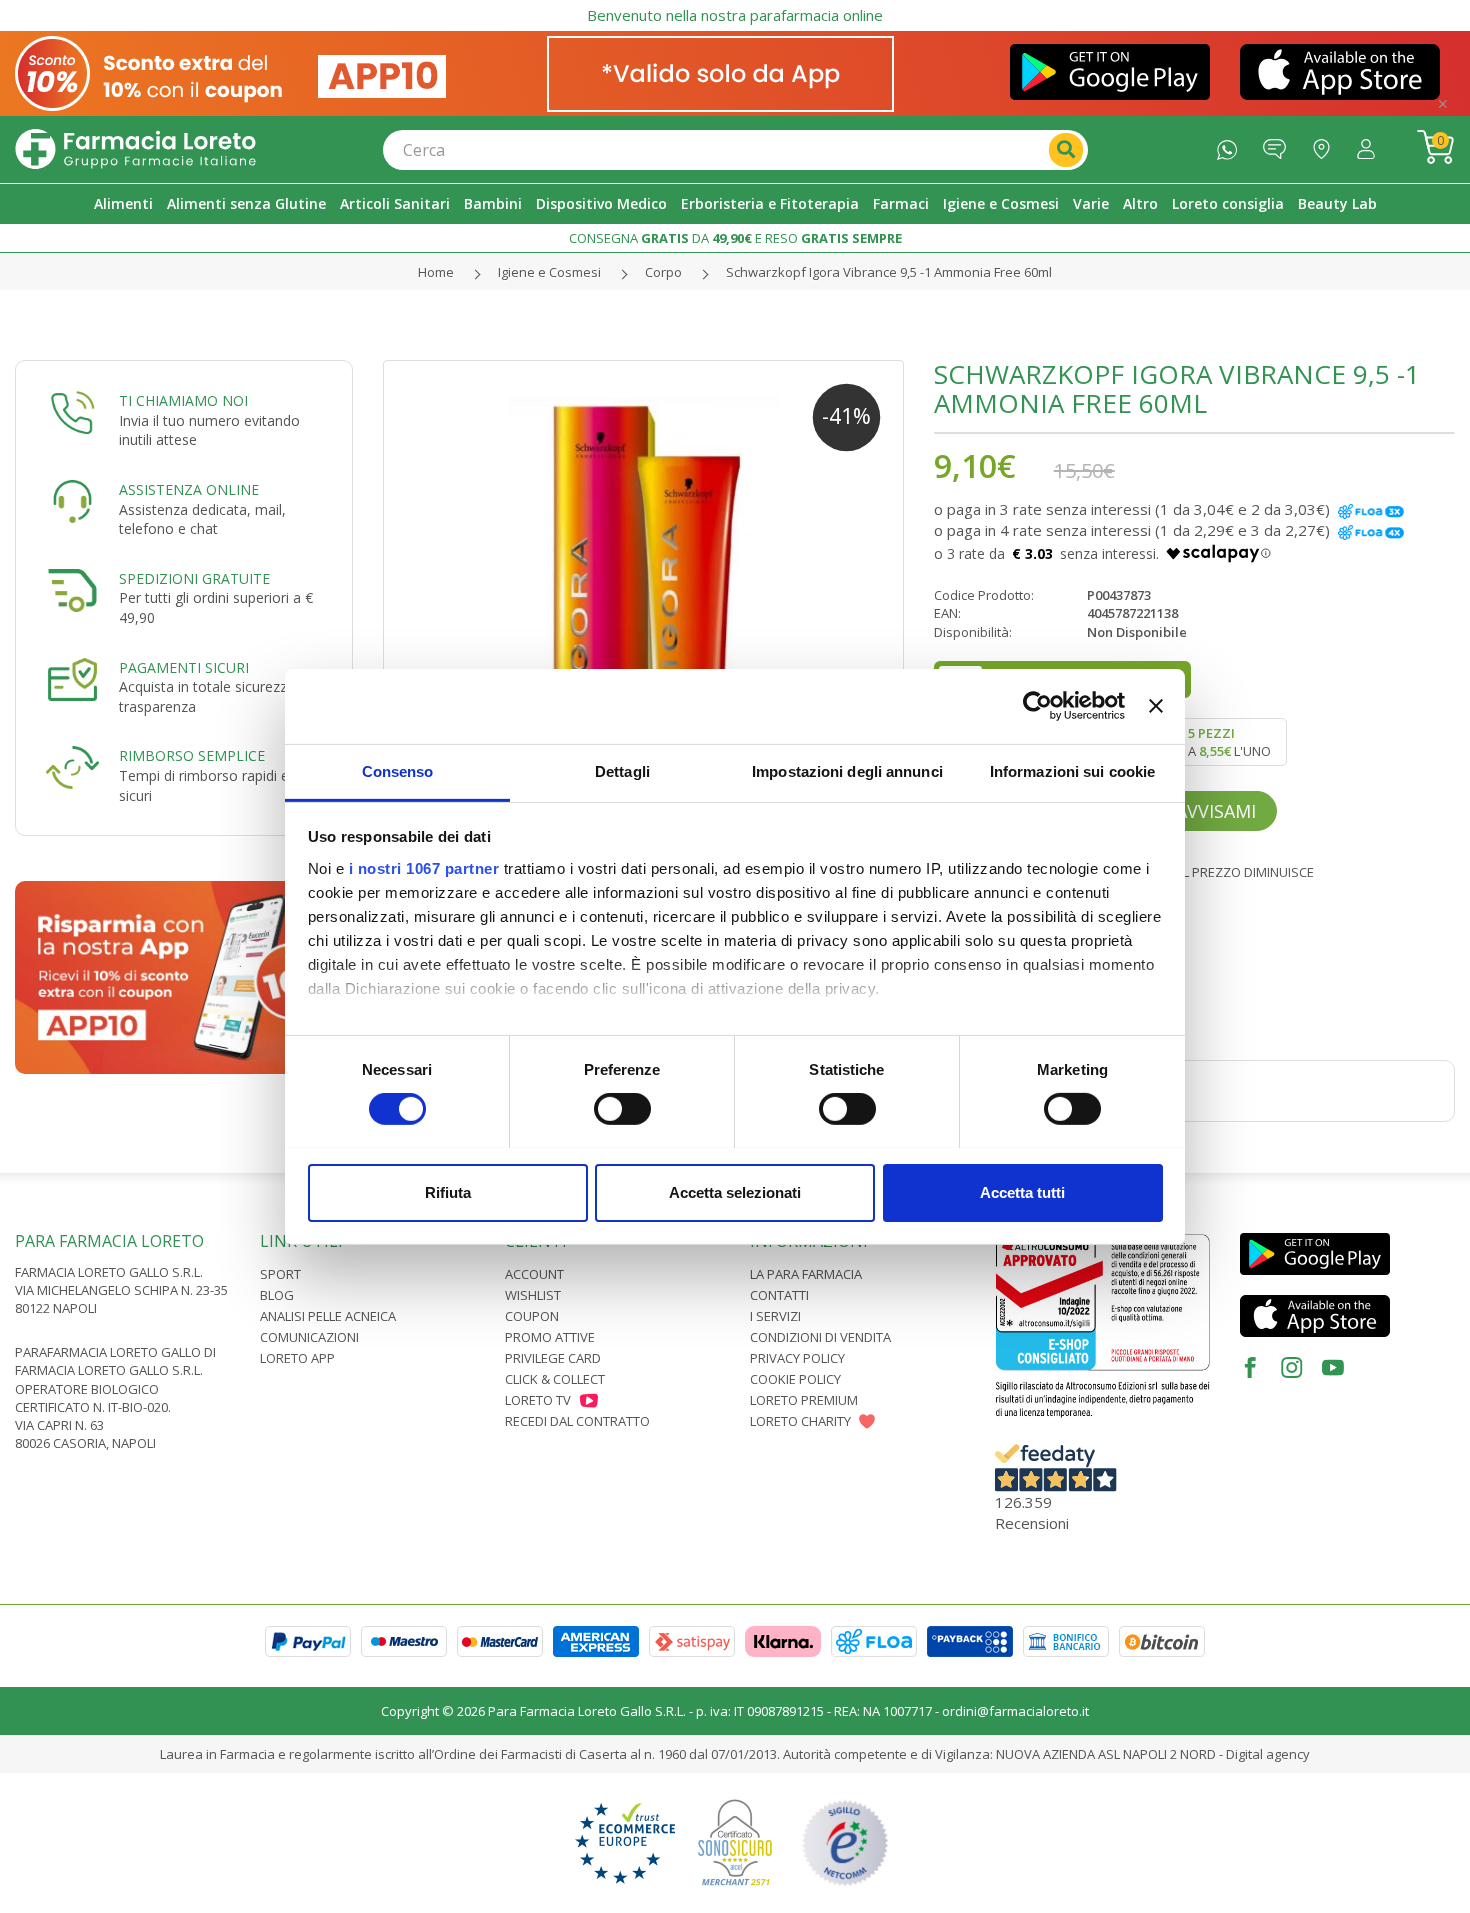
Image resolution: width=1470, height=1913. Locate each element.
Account (534, 1274)
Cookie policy (795, 1379)
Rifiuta (448, 1191)
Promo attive (550, 1337)
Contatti (779, 1295)
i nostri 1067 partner (424, 867)
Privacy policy (797, 1358)
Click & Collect (555, 1379)
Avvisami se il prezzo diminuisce (1206, 872)
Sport (280, 1274)
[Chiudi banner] (1156, 706)
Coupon (532, 1316)
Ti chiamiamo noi (183, 400)
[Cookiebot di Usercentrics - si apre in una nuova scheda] (1037, 706)
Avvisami (1216, 811)
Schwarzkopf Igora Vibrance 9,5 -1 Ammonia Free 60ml (889, 272)
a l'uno (1229, 742)
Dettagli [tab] (622, 770)
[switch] (622, 1109)
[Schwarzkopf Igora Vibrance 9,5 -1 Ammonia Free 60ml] (643, 620)
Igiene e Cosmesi (549, 272)
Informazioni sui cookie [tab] (1072, 770)
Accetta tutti (1022, 1191)
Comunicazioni (309, 1337)
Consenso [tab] (398, 770)
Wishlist (533, 1295)
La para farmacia (806, 1274)
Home (436, 272)
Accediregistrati (1371, 144)
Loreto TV (538, 1400)
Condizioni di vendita (820, 1337)
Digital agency (1268, 1754)
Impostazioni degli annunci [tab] (847, 770)
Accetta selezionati (735, 1191)
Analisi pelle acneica (328, 1316)
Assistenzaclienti (1279, 144)
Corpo (663, 272)
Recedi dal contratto (577, 1421)
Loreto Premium (804, 1400)
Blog (277, 1295)
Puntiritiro (1326, 144)
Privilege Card (553, 1358)
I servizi (775, 1316)
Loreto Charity (800, 1421)
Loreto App (297, 1358)
